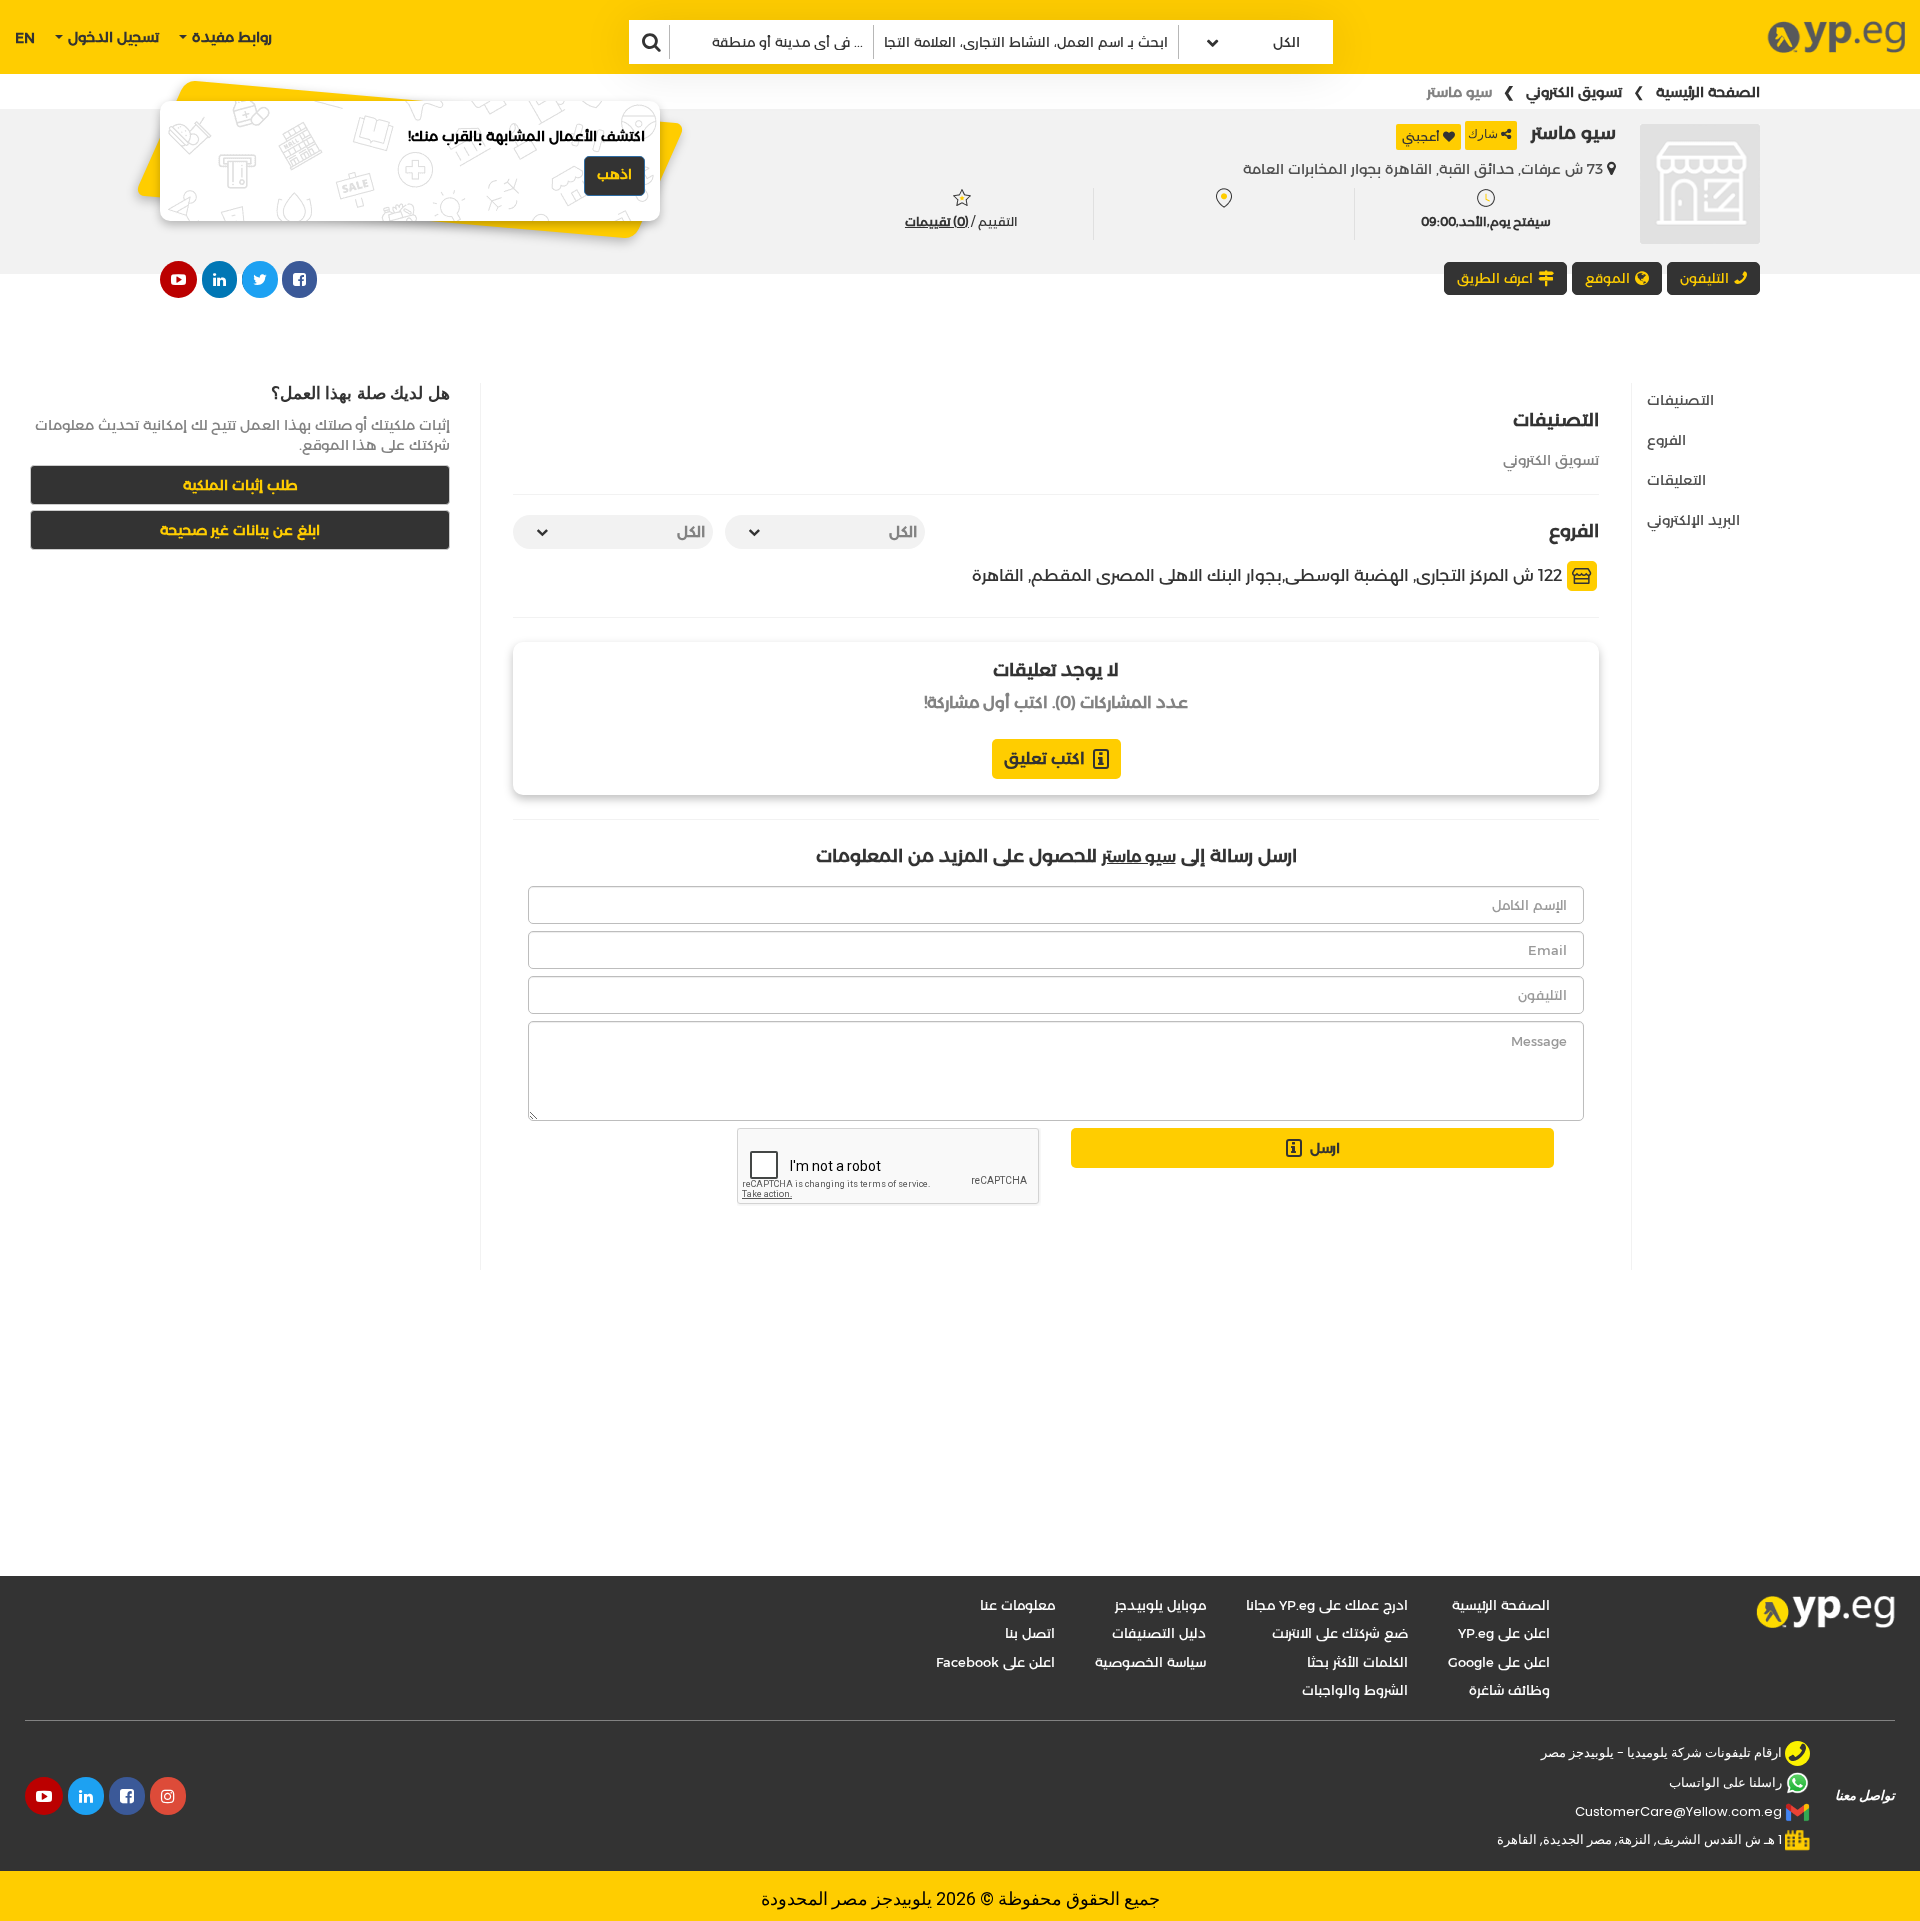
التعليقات (1676, 480)
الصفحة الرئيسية (1708, 92)
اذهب (614, 174)
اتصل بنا (1030, 1633)
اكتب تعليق (1044, 758)
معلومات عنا (1017, 1605)
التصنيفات (1680, 400)
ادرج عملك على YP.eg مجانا (1327, 1605)
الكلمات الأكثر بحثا (1357, 1662)
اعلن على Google (1499, 1662)
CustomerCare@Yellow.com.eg (1678, 1811)
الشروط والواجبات (1355, 1690)
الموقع (1607, 278)
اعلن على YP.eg (1504, 1633)
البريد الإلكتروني (1693, 520)
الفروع (1666, 440)
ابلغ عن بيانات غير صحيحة (240, 530)
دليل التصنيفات (1159, 1633)
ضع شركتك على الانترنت (1340, 1633)
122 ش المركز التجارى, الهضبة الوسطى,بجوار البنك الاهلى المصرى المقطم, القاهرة (1269, 575)
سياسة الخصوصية (1150, 1662)
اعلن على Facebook (995, 1662)
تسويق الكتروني (1574, 92)
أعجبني (1421, 136)
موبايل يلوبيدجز (1160, 1605)
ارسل (1325, 1148)
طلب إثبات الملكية (240, 485)
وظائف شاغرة (1509, 1690)
